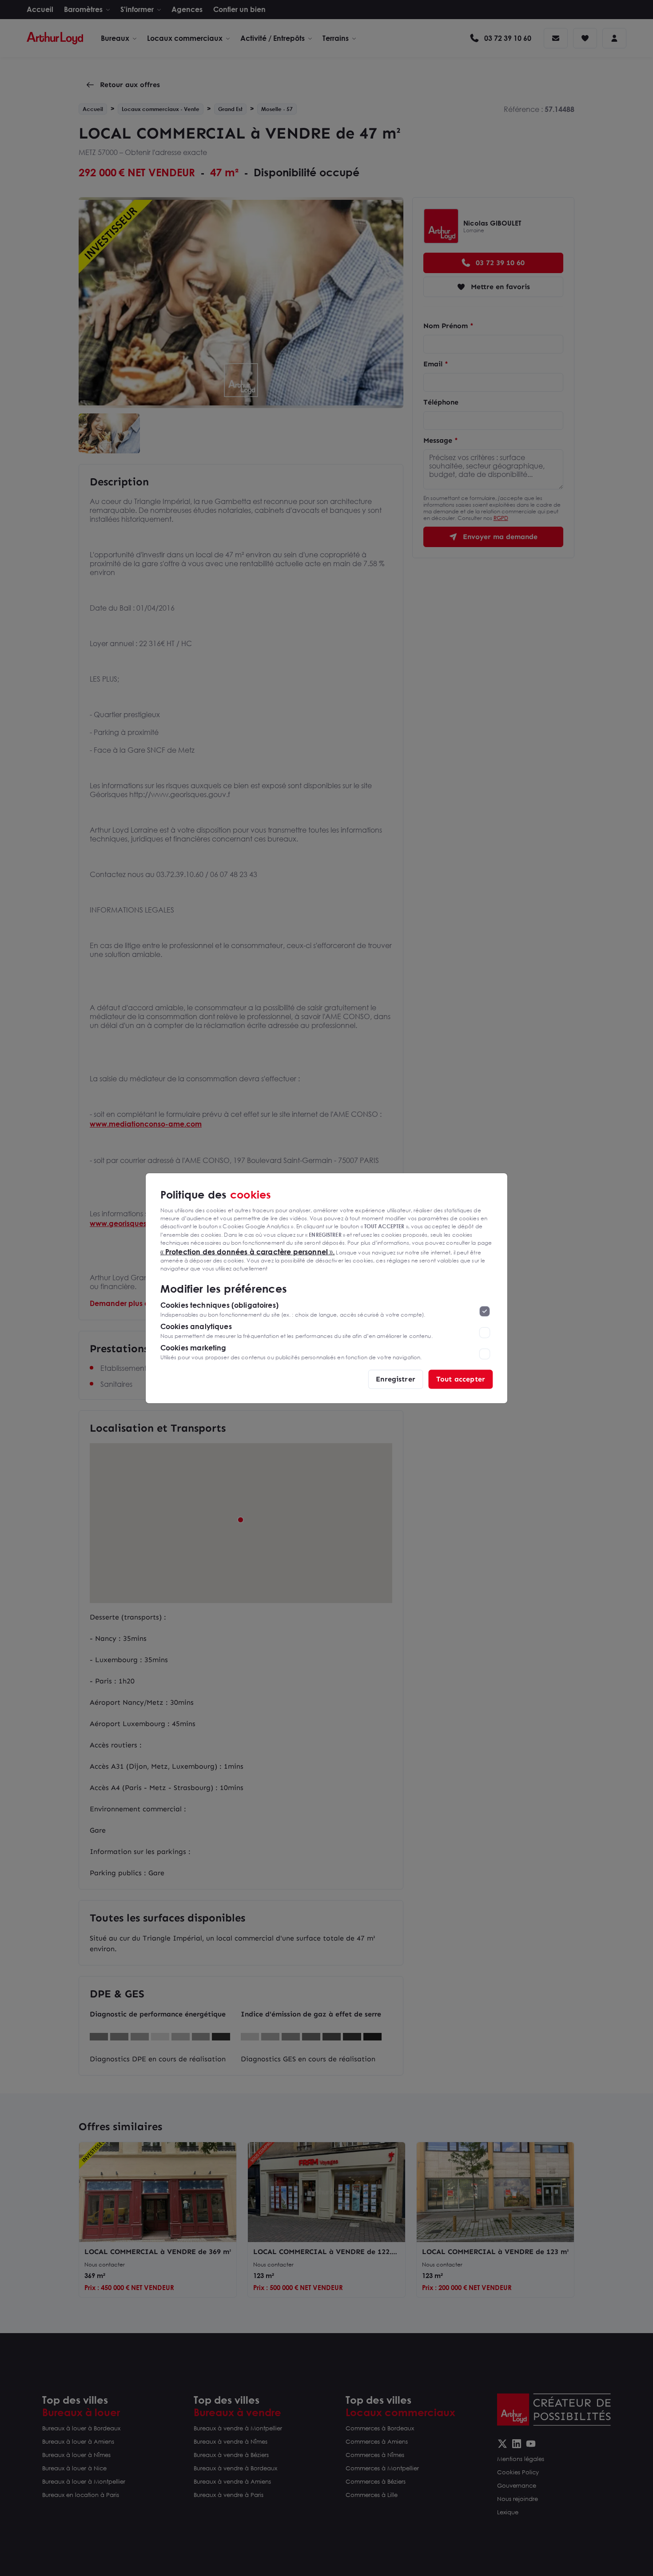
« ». (248, 1251)
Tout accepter (461, 1379)
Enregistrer (396, 1379)
